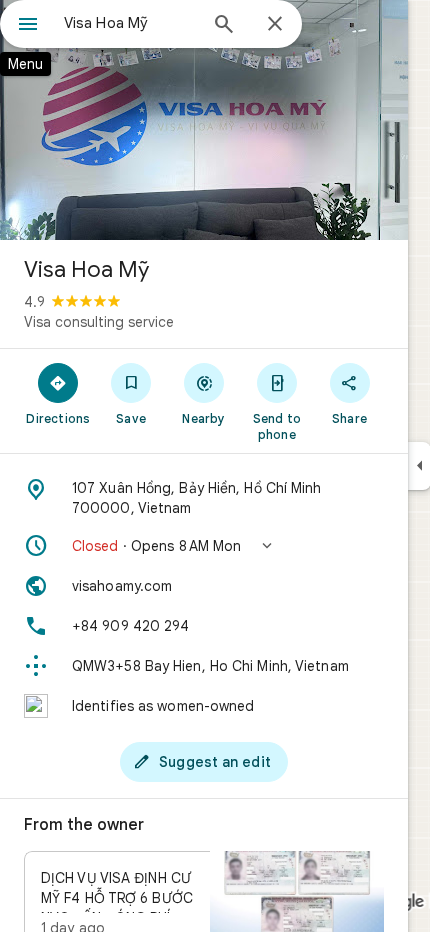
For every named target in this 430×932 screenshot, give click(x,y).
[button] (204, 546)
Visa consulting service (99, 322)
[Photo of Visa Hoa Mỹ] (204, 120)
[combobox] (130, 23)
